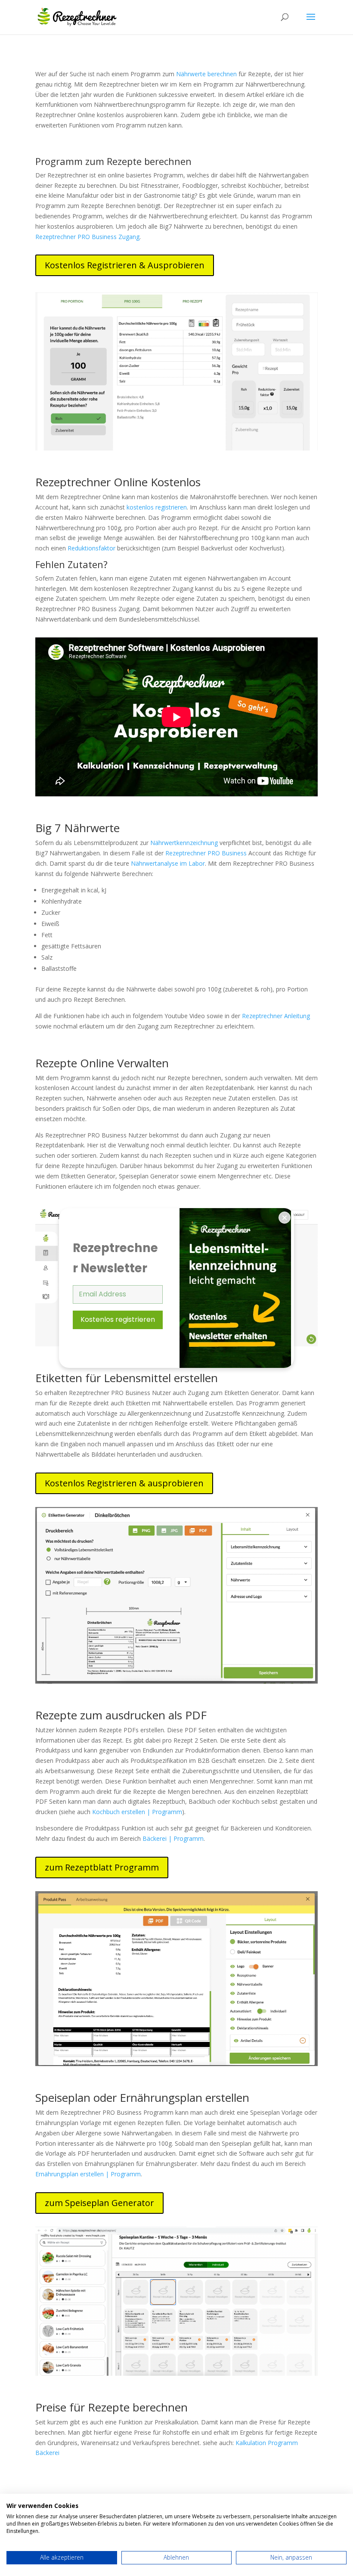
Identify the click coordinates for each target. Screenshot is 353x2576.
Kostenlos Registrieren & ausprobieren (124, 1483)
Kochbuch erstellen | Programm (137, 1812)
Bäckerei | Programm (173, 1838)
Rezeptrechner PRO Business (206, 853)
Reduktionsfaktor (91, 548)
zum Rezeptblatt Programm (102, 1867)
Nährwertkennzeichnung (184, 843)
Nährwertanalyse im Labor (168, 863)
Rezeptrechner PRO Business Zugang (87, 237)
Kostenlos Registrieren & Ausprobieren (125, 265)
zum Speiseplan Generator (99, 2203)
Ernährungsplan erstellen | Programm (88, 2174)
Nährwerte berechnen (206, 74)
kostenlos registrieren (157, 507)
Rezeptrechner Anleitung (276, 1016)
